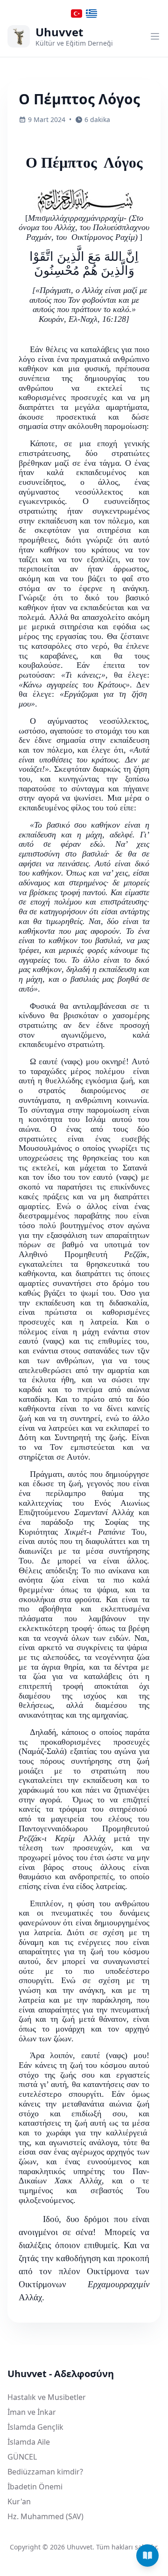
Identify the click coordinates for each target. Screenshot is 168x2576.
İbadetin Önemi (35, 2487)
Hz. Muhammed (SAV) (45, 2516)
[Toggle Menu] (155, 36)
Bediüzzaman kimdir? (45, 2472)
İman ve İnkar (32, 2412)
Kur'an (19, 2501)
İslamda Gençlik (35, 2427)
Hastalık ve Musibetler (47, 2397)
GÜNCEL (22, 2457)
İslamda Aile (29, 2442)
